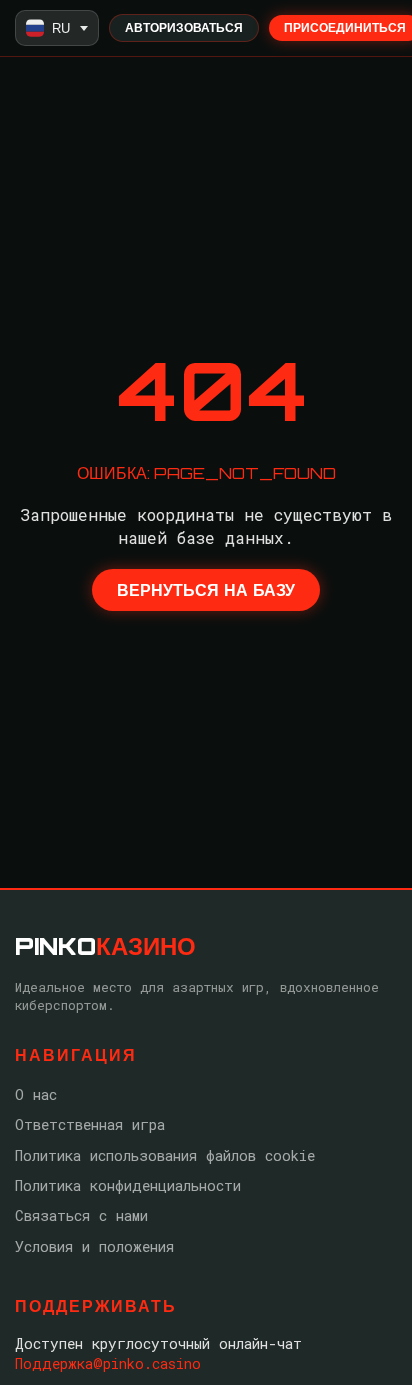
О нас (36, 1094)
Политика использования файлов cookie (165, 1155)
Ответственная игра (90, 1124)
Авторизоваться (184, 27)
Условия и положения (94, 1246)
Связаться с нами (81, 1215)
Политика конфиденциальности (128, 1185)
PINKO (105, 946)
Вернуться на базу (206, 590)
